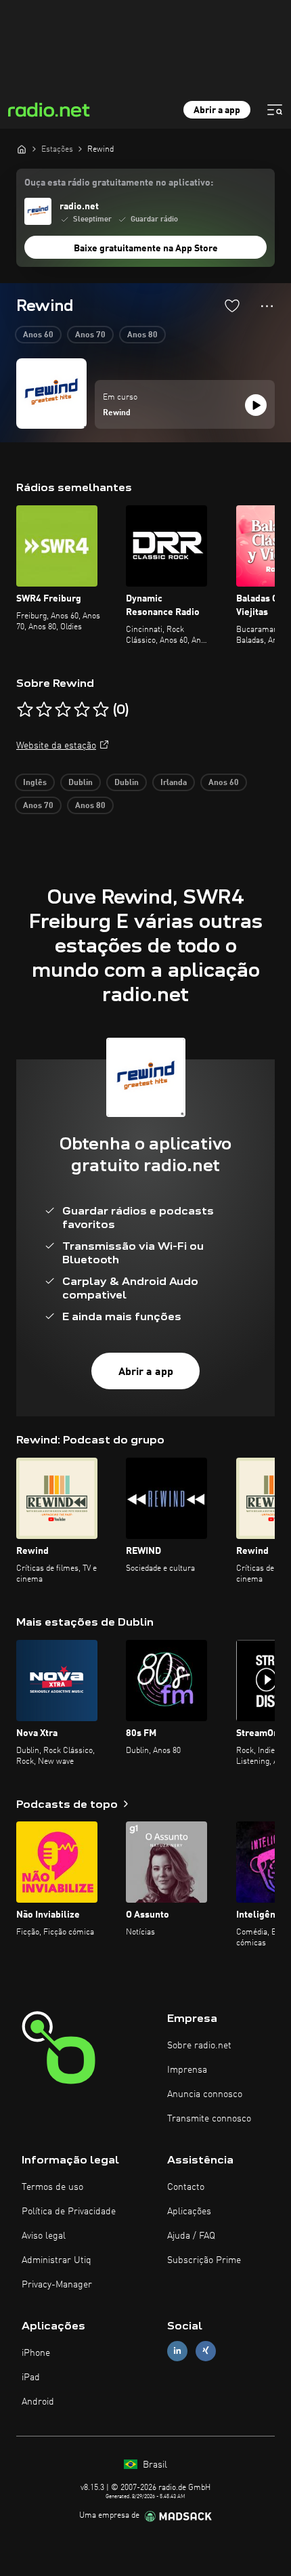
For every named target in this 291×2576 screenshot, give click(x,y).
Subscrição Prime (204, 2260)
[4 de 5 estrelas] (82, 710)
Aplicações (189, 2212)
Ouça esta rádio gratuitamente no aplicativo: (119, 183)
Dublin (81, 783)
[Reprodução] (256, 405)
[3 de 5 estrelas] (63, 710)
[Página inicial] (22, 149)
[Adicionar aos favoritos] (232, 305)
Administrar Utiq (57, 2260)
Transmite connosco (209, 2119)
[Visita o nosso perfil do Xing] (206, 2351)
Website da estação (56, 746)
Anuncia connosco (205, 2094)
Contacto (186, 2187)
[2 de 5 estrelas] (44, 710)
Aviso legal (44, 2236)
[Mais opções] (267, 306)
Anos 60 (38, 335)
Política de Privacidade (69, 2212)
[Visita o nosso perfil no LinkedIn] (177, 2351)
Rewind (117, 413)
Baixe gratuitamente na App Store (146, 249)
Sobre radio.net (199, 2046)
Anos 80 (142, 335)
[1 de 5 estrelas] (25, 710)
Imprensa (187, 2070)
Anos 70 (90, 335)
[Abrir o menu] (275, 110)
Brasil (154, 2465)
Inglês (35, 783)
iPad (31, 2378)
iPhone (36, 2353)
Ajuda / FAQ (191, 2236)
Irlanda (174, 783)
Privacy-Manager (57, 2285)
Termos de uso (52, 2187)
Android (38, 2402)
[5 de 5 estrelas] (101, 710)
